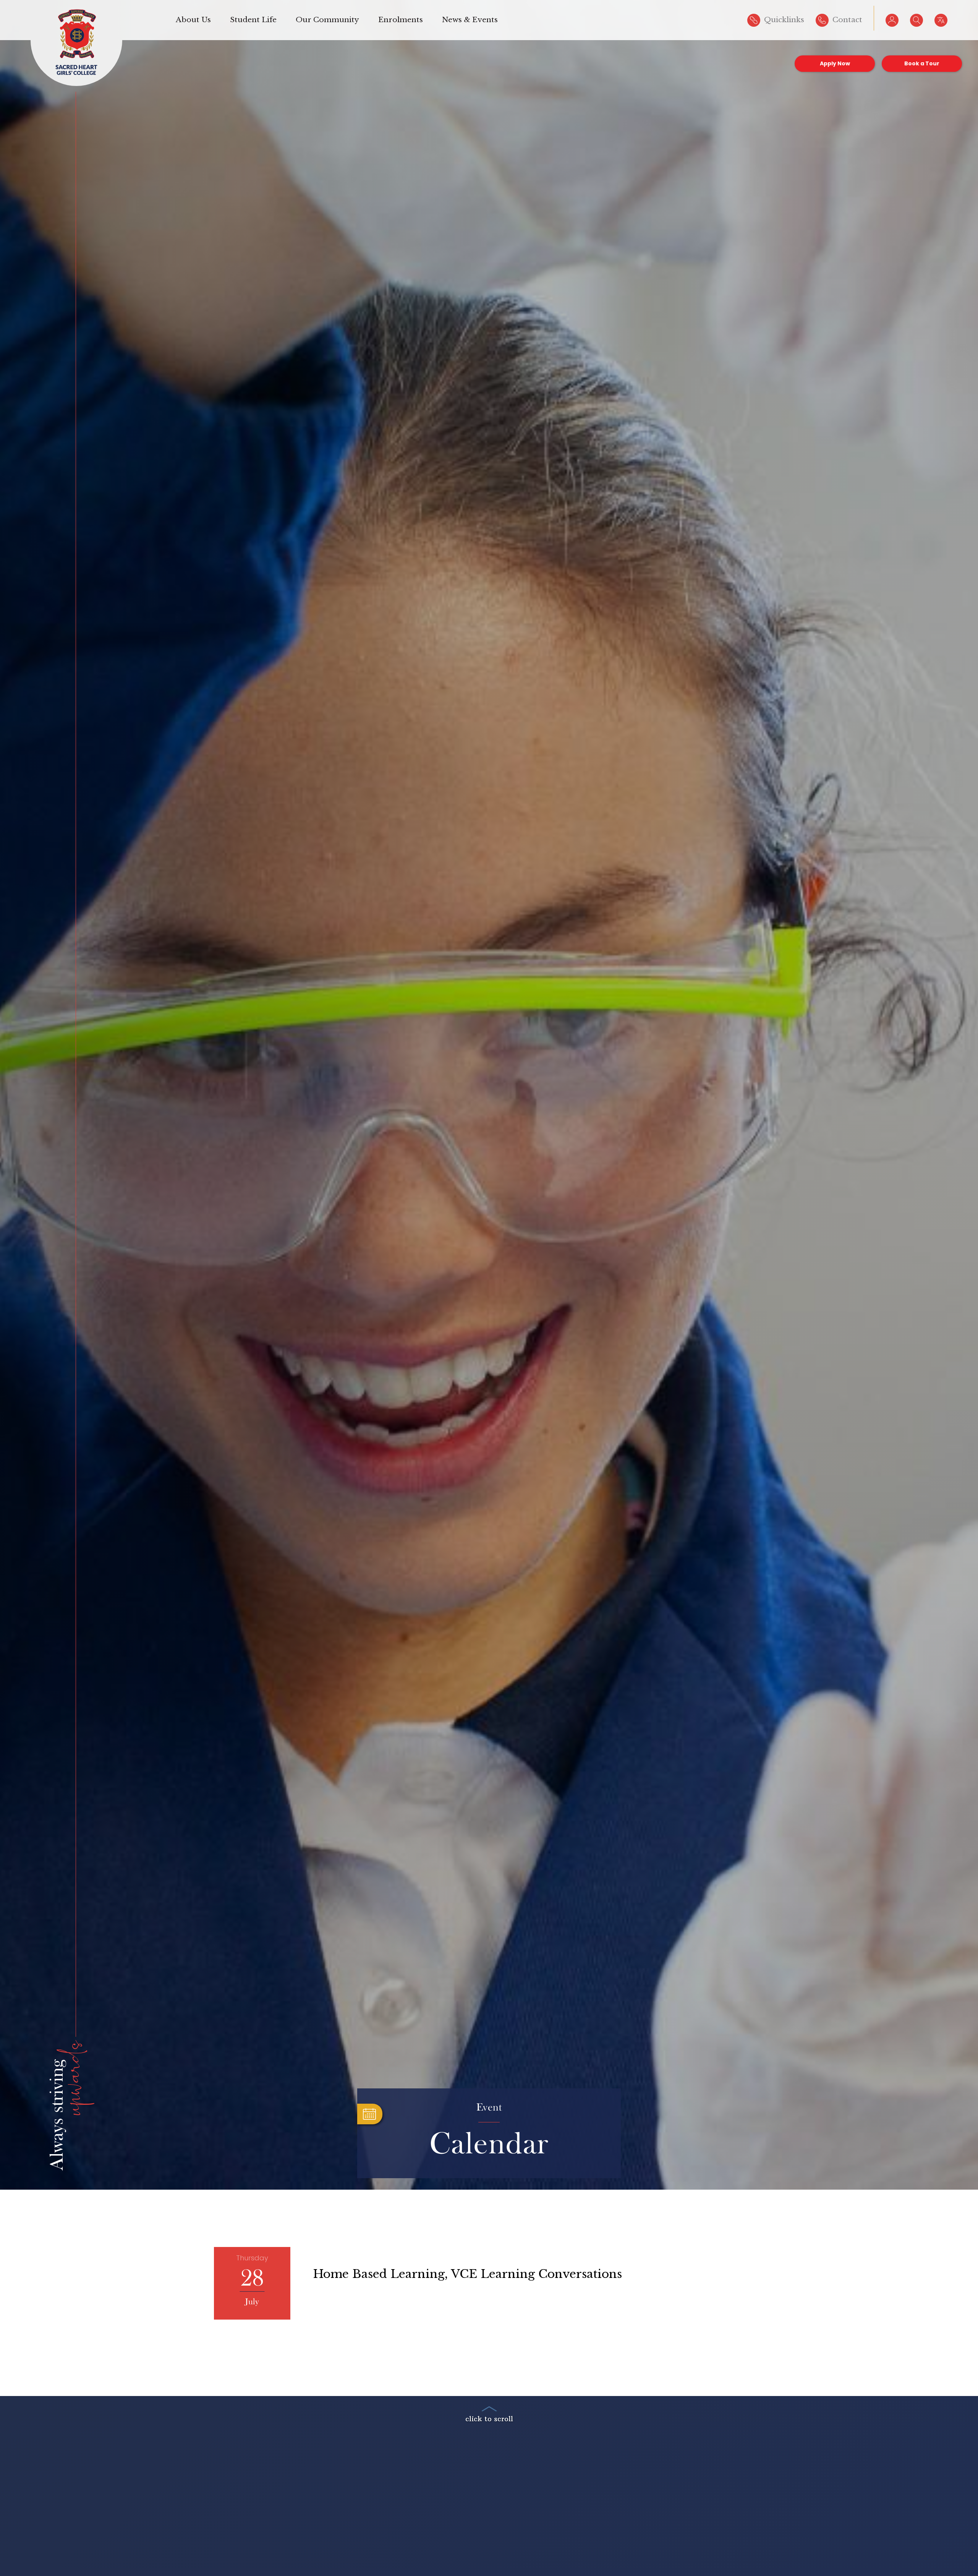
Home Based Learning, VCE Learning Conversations (468, 2274)
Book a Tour (922, 63)
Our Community (327, 20)
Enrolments (401, 20)
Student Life (253, 20)
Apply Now (835, 63)
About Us (193, 20)
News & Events (470, 20)
